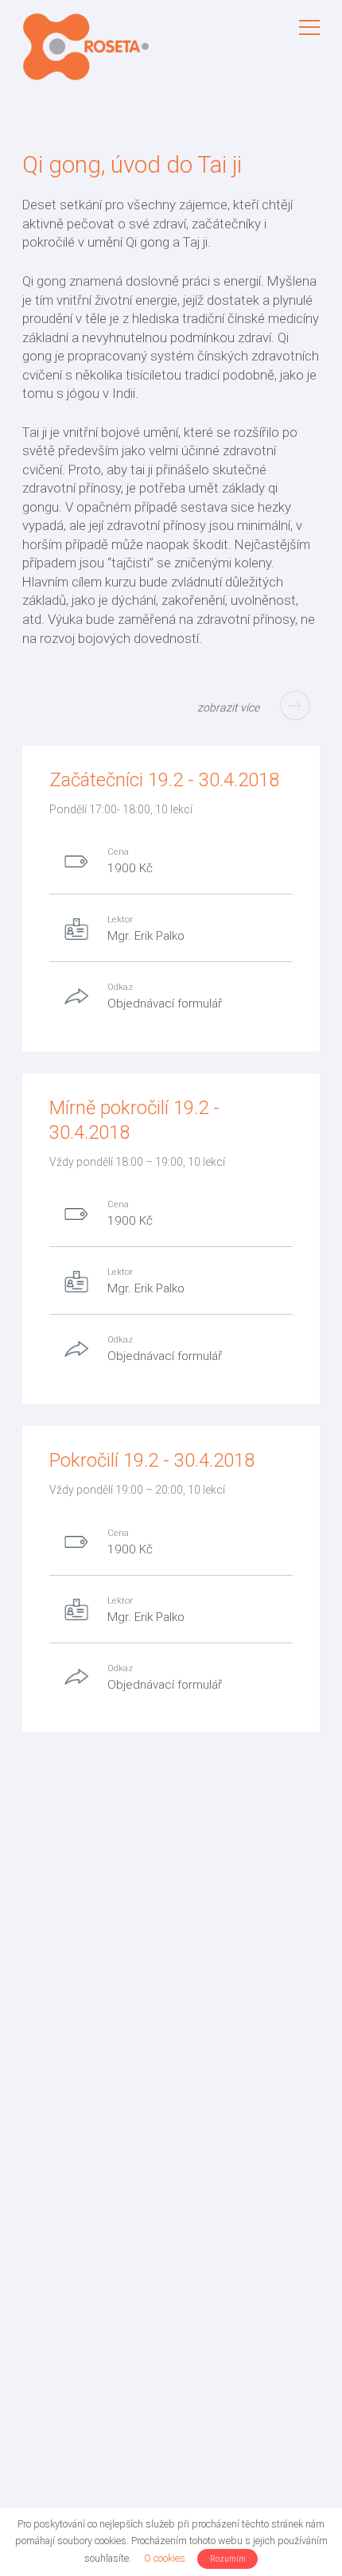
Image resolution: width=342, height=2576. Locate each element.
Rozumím (228, 2559)
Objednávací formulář (165, 1004)
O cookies (165, 2558)
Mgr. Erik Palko (146, 936)
